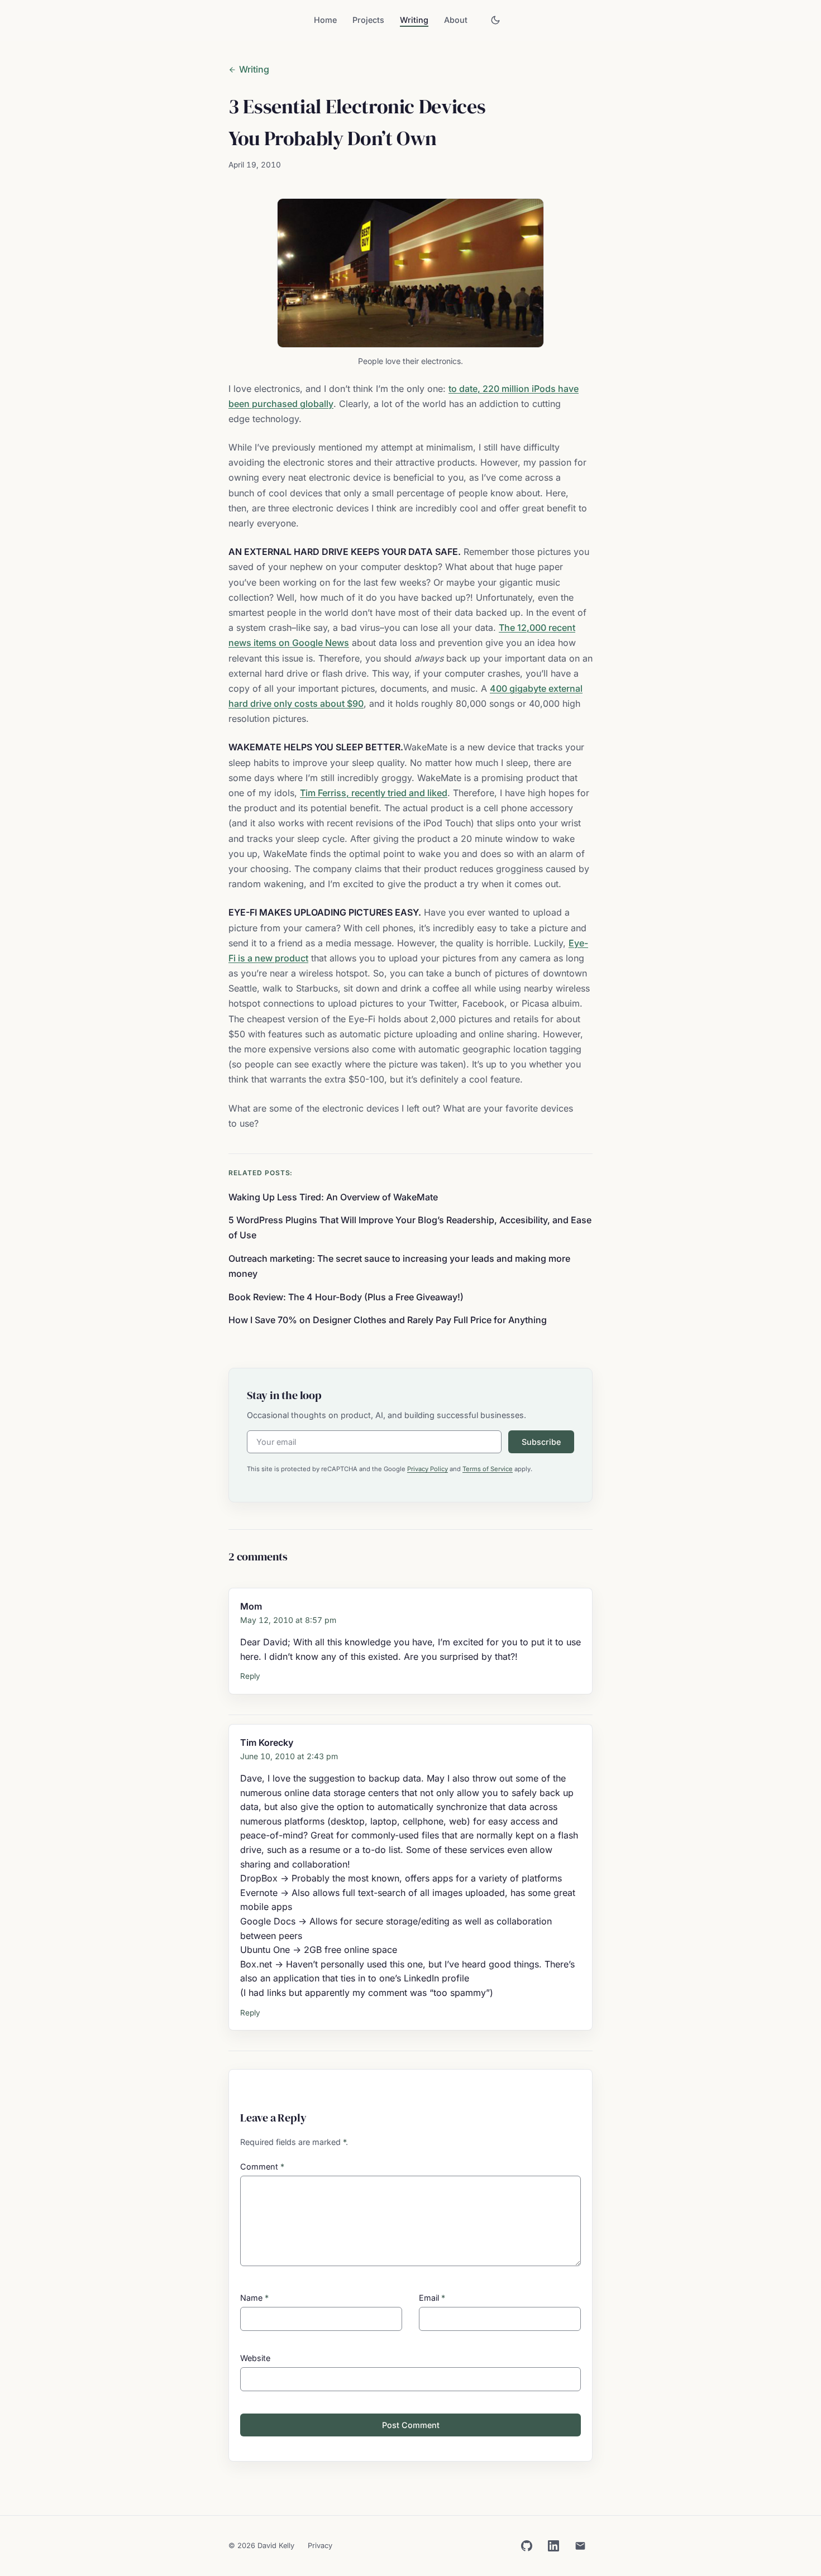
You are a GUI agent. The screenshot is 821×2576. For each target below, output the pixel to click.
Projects (368, 20)
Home (325, 20)
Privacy (320, 2546)
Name (254, 2298)
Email (432, 2298)
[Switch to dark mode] (495, 20)
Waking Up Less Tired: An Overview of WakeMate (333, 1197)
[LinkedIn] (553, 2546)
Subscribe (541, 1442)
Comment (262, 2166)
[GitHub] (527, 2546)
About (456, 20)
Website (255, 2358)
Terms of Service (488, 1469)
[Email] (580, 2546)
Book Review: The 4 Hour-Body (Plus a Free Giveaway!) (346, 1297)
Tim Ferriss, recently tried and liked (374, 793)
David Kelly (276, 2546)
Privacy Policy (428, 1469)
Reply (250, 1676)
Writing (414, 20)
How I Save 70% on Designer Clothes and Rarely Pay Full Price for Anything (388, 1320)
